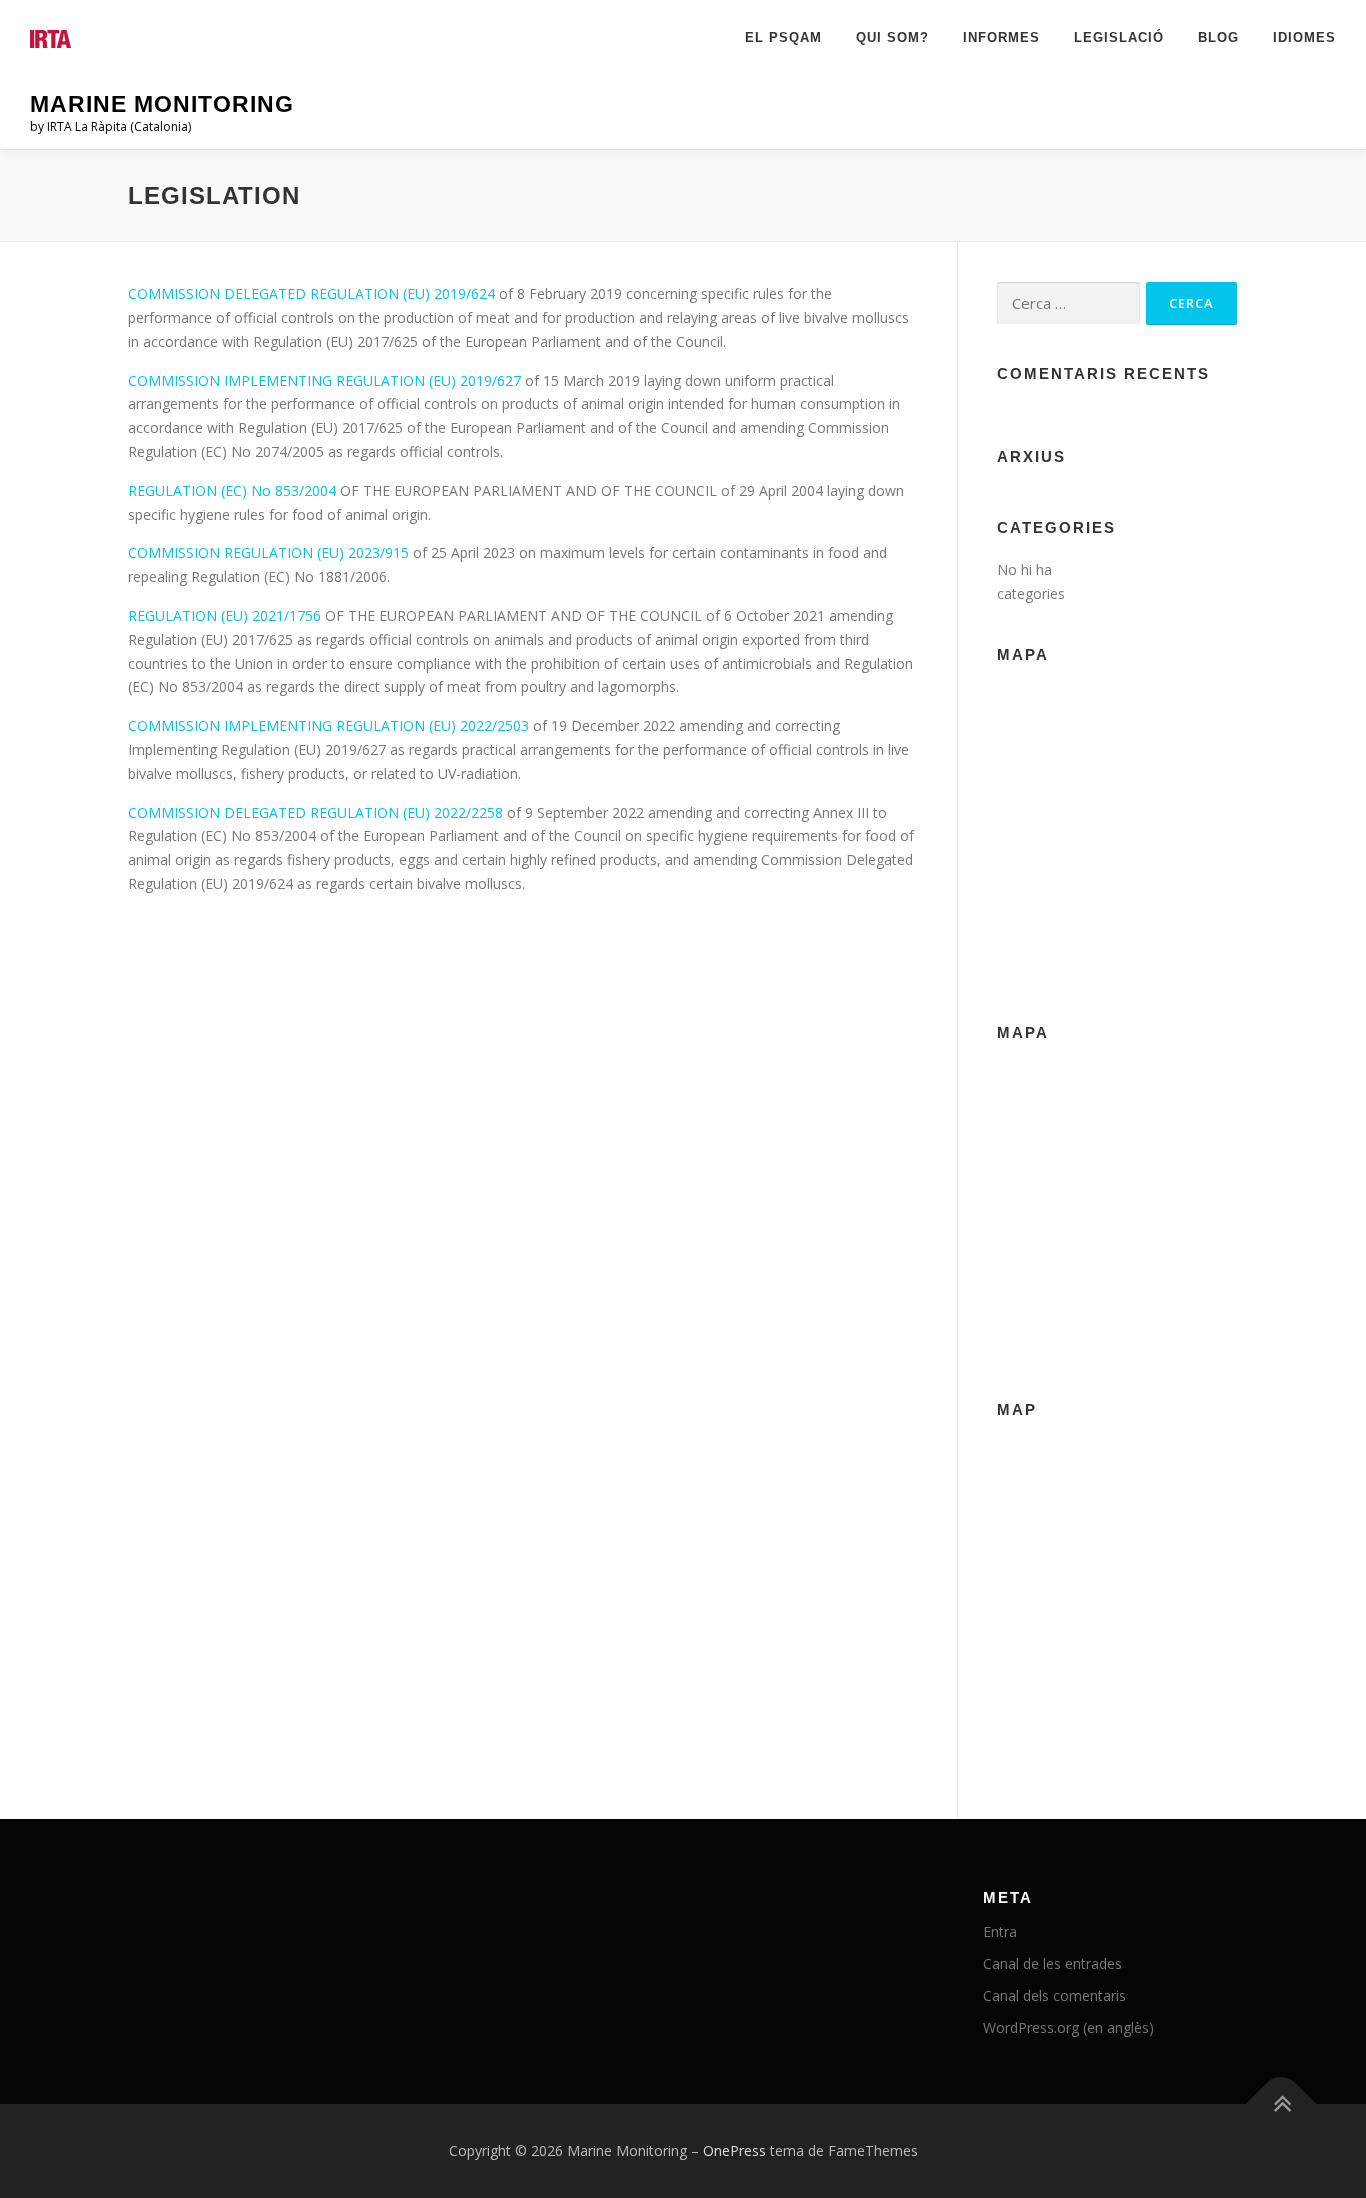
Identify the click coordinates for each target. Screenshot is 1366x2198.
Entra (1000, 1931)
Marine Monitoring (162, 104)
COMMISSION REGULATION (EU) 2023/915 (268, 552)
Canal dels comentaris (1054, 1995)
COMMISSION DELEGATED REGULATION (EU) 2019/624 (313, 293)
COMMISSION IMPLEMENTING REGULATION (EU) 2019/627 (324, 380)
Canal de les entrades (1052, 1963)
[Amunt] (1281, 2104)
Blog (1218, 37)
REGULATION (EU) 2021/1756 (224, 615)
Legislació (1119, 37)
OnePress (734, 2150)
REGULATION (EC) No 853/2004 (234, 490)
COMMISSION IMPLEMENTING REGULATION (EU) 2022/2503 (330, 725)
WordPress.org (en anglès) (1068, 2027)
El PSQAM (783, 37)
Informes (1001, 37)
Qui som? (892, 37)
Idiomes (1304, 37)
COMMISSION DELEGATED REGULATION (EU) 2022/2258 (315, 812)
